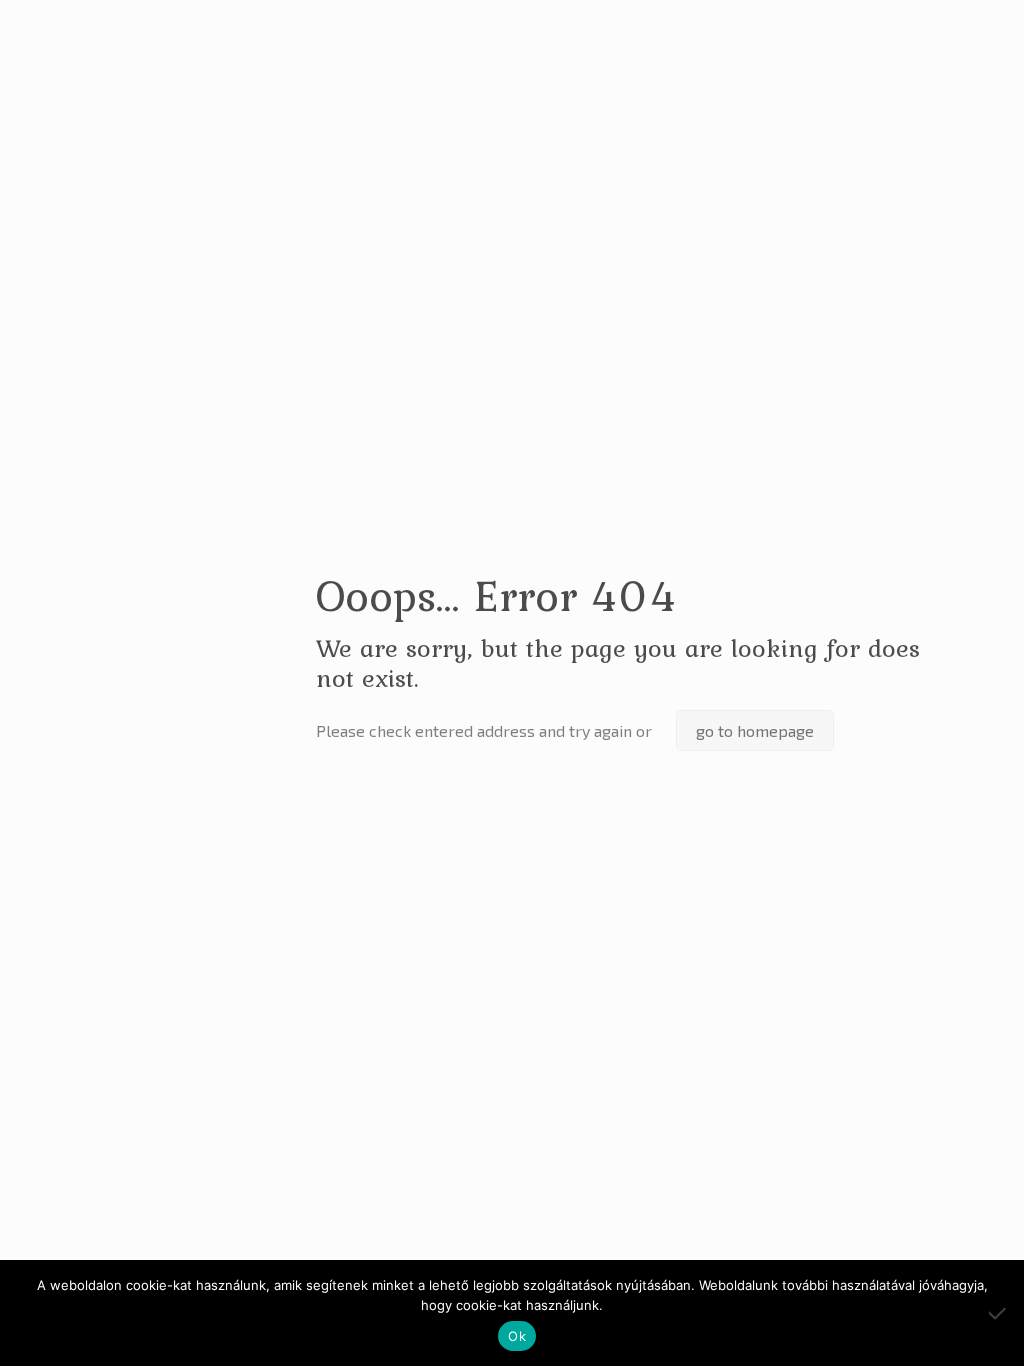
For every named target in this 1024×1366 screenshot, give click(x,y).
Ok (517, 1336)
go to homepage (755, 730)
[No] (999, 1313)
